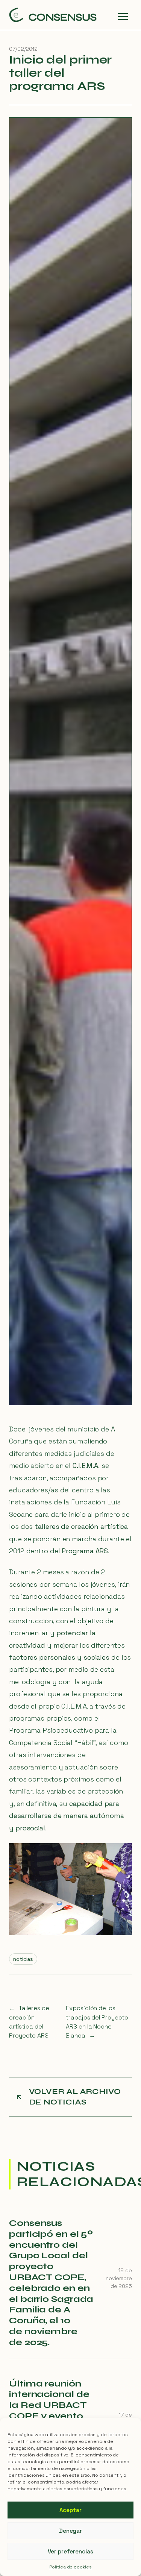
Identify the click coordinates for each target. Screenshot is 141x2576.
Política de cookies (70, 2567)
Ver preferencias (70, 2551)
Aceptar (70, 2510)
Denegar (70, 2531)
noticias (23, 1959)
